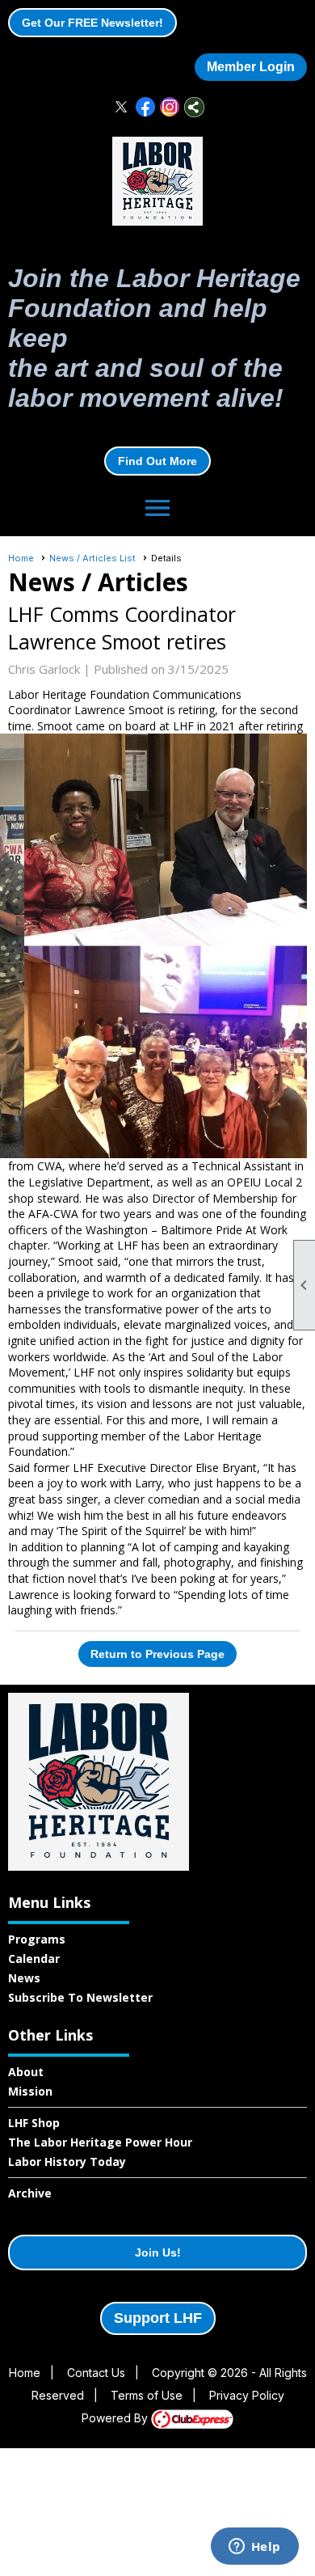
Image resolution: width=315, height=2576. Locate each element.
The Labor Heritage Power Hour (100, 2142)
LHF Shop (34, 2123)
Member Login (251, 67)
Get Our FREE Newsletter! (92, 23)
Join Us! (158, 2252)
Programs (37, 1939)
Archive (30, 2193)
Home (21, 558)
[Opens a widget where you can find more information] (254, 2548)
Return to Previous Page (157, 1654)
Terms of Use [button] (147, 2395)
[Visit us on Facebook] (146, 107)
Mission (30, 2091)
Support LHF (158, 2318)
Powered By (116, 2418)
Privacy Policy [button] (247, 2395)
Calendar (34, 1958)
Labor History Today (67, 2161)
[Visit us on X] (122, 107)
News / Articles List (92, 558)
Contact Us (96, 2373)
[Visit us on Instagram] (170, 107)
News (24, 1978)
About (26, 2072)
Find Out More (157, 461)
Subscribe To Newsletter (80, 1997)
